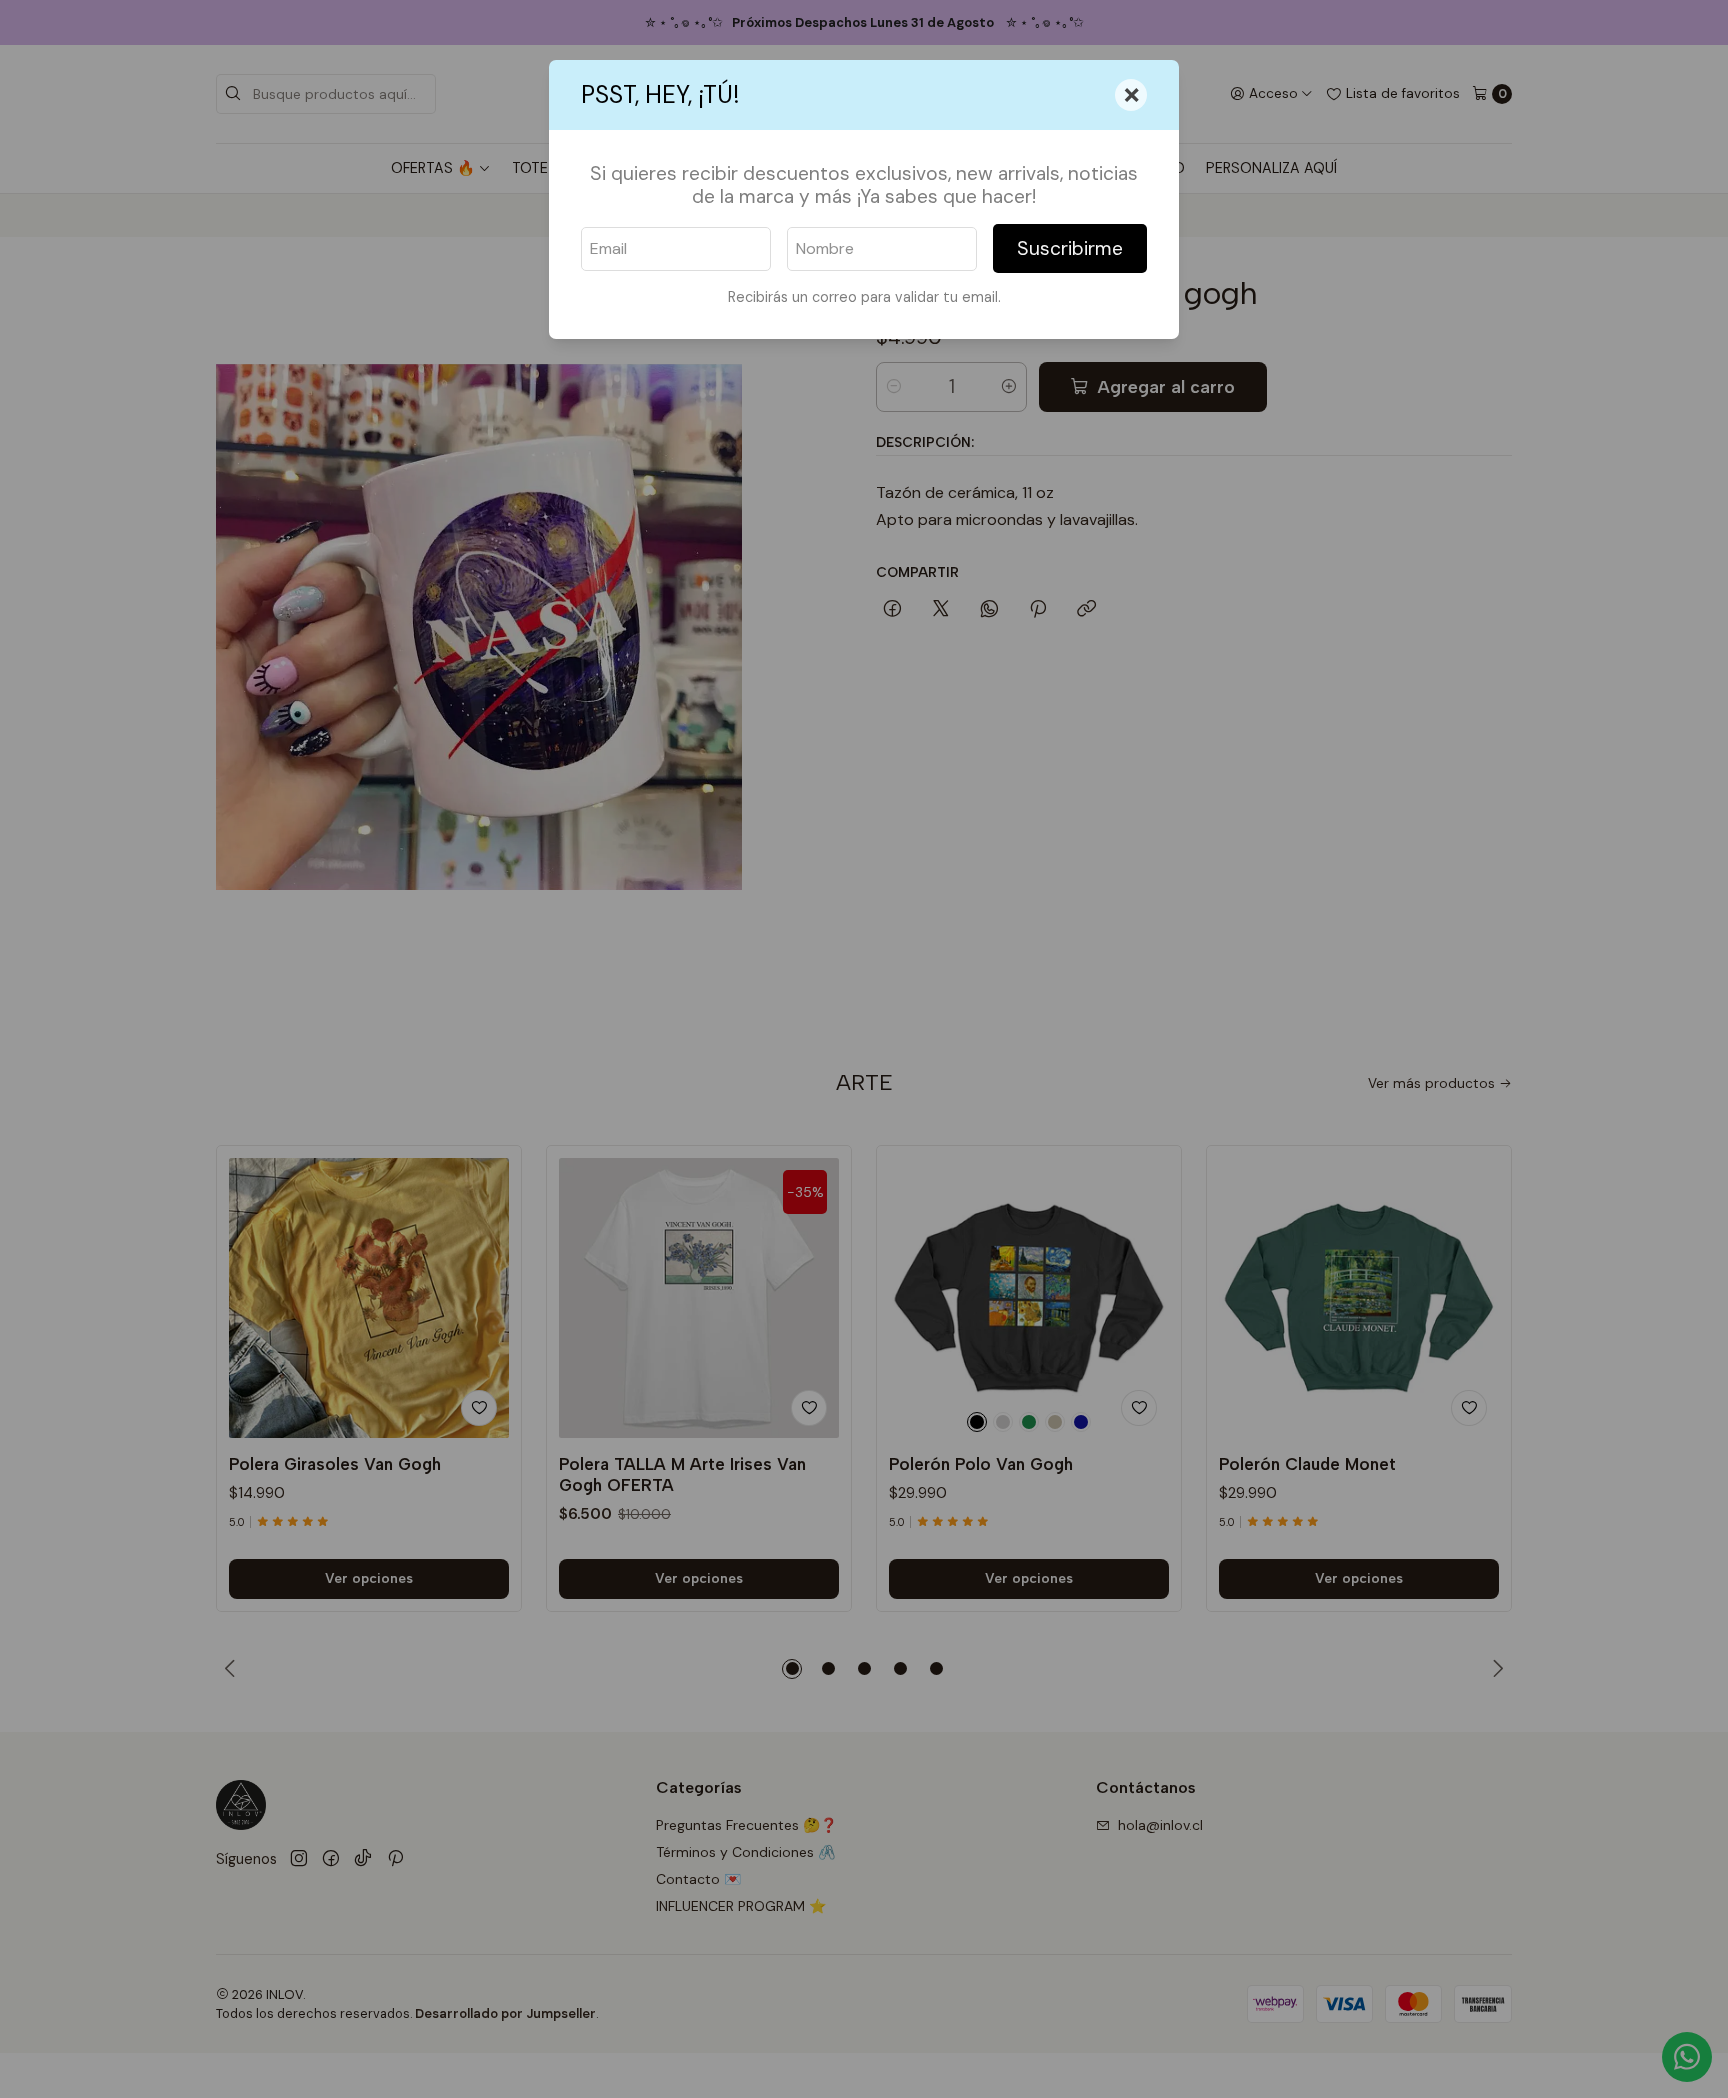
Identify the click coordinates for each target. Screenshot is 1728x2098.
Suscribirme (1070, 248)
